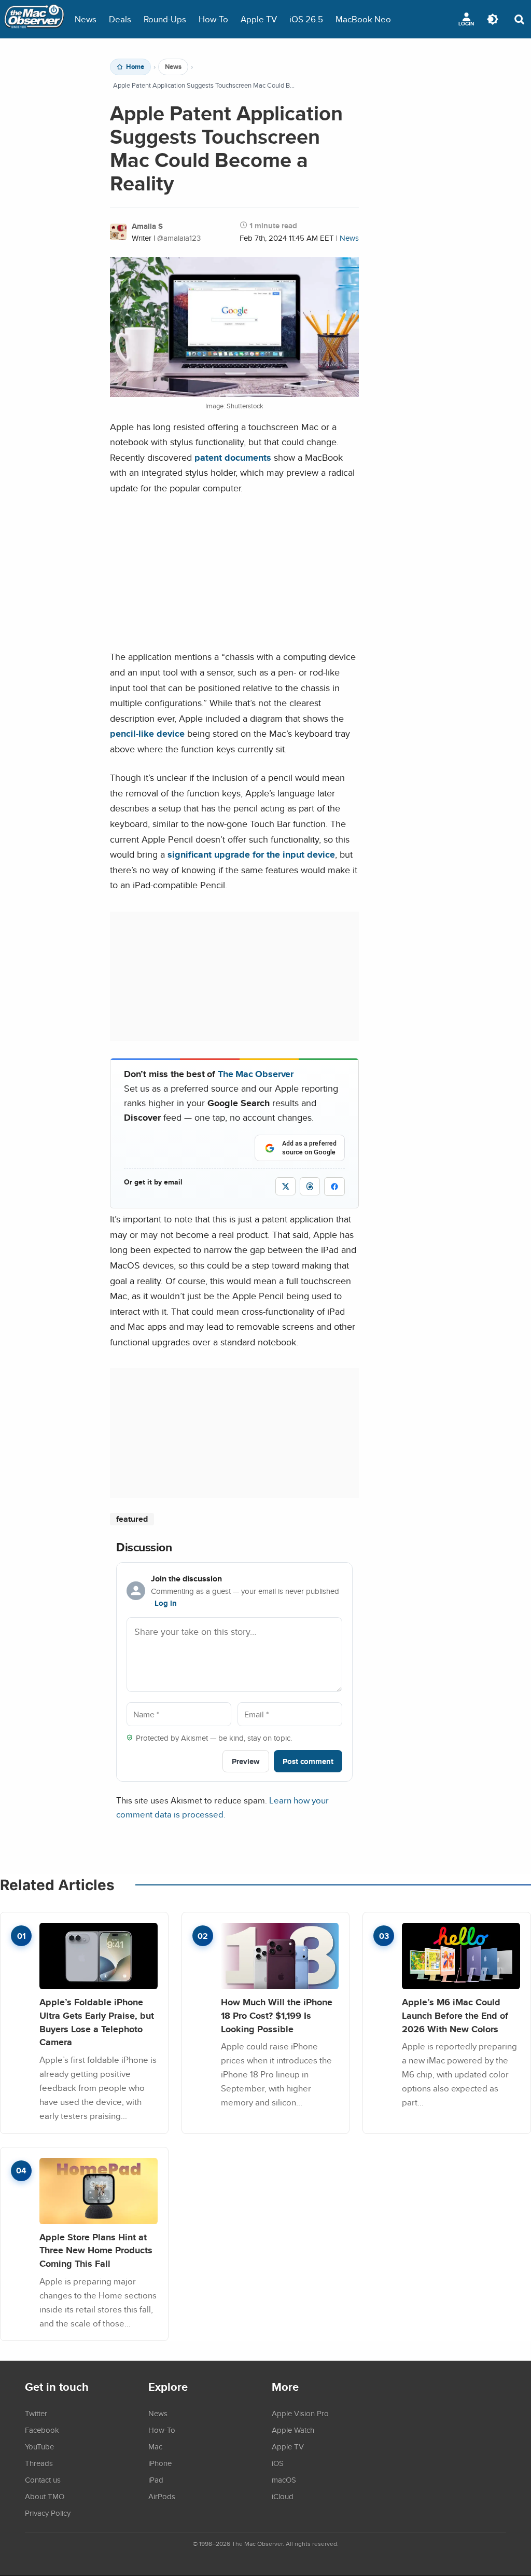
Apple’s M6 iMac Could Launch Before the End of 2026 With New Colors (455, 2015)
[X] (285, 1186)
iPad (156, 2479)
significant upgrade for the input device (251, 854)
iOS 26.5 (306, 19)
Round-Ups (165, 19)
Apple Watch (293, 2430)
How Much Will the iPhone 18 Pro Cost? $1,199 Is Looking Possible (277, 2015)
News (86, 19)
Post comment (308, 1761)
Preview (246, 1761)
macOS (284, 2479)
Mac (155, 2446)
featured (132, 1519)
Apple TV (259, 19)
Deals (120, 19)
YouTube (39, 2446)
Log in (166, 1603)
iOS (278, 2463)
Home (135, 67)
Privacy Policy (48, 2513)
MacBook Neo (363, 19)
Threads (39, 2463)
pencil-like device (147, 733)
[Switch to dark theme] (493, 19)
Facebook (42, 2430)
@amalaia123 (179, 238)
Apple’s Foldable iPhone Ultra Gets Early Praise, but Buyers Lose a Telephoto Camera (97, 2022)
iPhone (160, 2463)
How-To (213, 19)
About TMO (45, 2496)
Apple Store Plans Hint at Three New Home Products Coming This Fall (96, 2250)
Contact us (43, 2479)
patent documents (233, 457)
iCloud (283, 2496)
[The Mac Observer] (34, 19)
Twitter (36, 2413)
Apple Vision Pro (300, 2413)
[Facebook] (334, 1187)
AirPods (162, 2496)
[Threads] (310, 1186)
